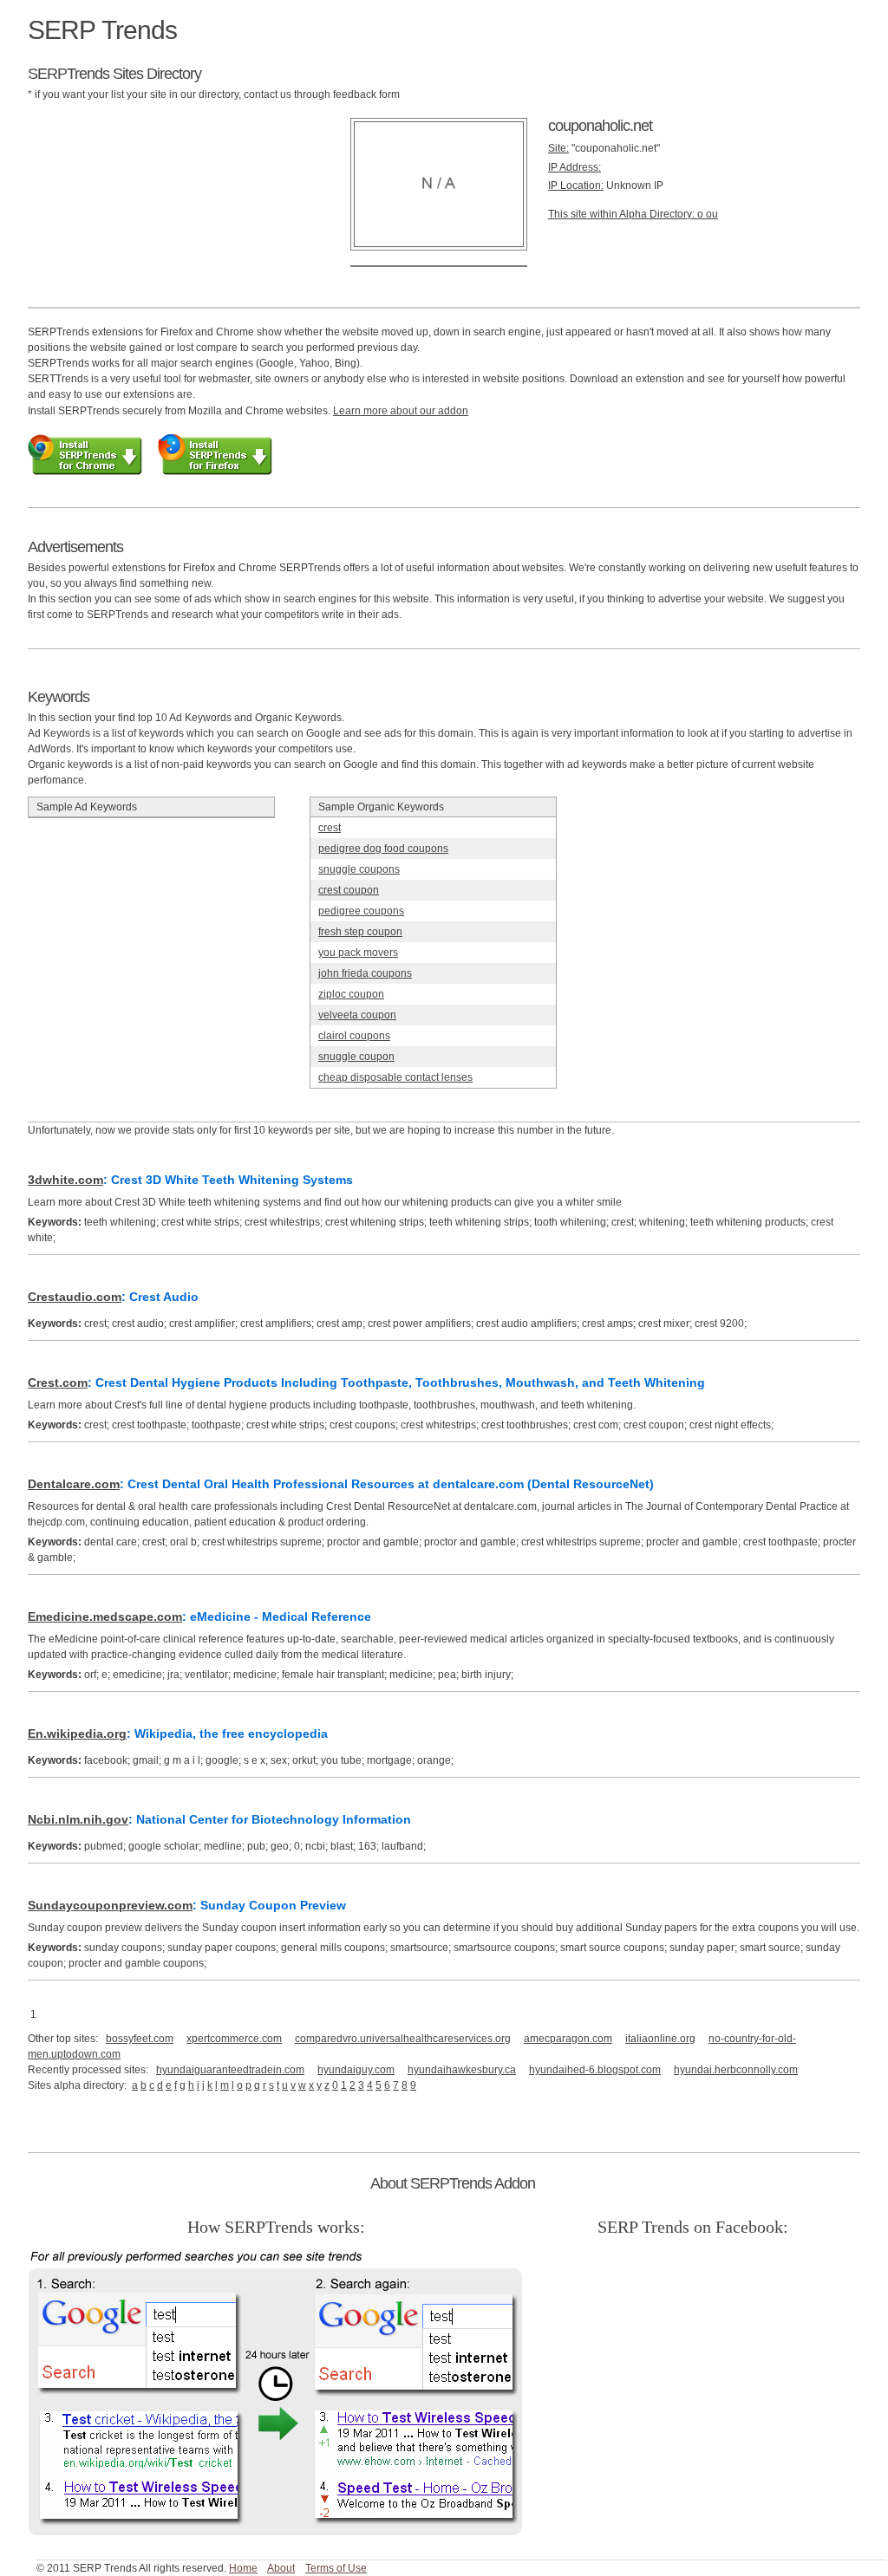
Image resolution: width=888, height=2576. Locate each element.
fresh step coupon (360, 932)
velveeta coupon (357, 1015)
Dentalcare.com (74, 1484)
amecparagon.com (568, 2039)
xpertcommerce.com (234, 2039)
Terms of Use (336, 2568)
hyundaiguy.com (356, 2070)
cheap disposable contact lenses (395, 1077)
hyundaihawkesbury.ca (462, 2070)
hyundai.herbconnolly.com (736, 2070)
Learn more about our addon (401, 411)
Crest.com (58, 1382)
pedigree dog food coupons (383, 849)
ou (712, 214)
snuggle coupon (356, 1057)
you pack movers (358, 953)
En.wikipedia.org (77, 1734)
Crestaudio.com (75, 1297)
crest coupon (349, 890)
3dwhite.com (65, 1180)
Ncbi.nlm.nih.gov (78, 1819)
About (281, 2568)
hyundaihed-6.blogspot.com (595, 2070)
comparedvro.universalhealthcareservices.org (403, 2039)
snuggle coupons (359, 869)
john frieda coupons (365, 973)
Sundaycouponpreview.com (110, 1905)
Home (243, 2568)
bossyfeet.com (140, 2039)
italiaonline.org (660, 2039)
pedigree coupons (361, 911)
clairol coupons (354, 1036)
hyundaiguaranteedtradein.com (230, 2070)
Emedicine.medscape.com (105, 1617)
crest (330, 828)
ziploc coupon (351, 994)
